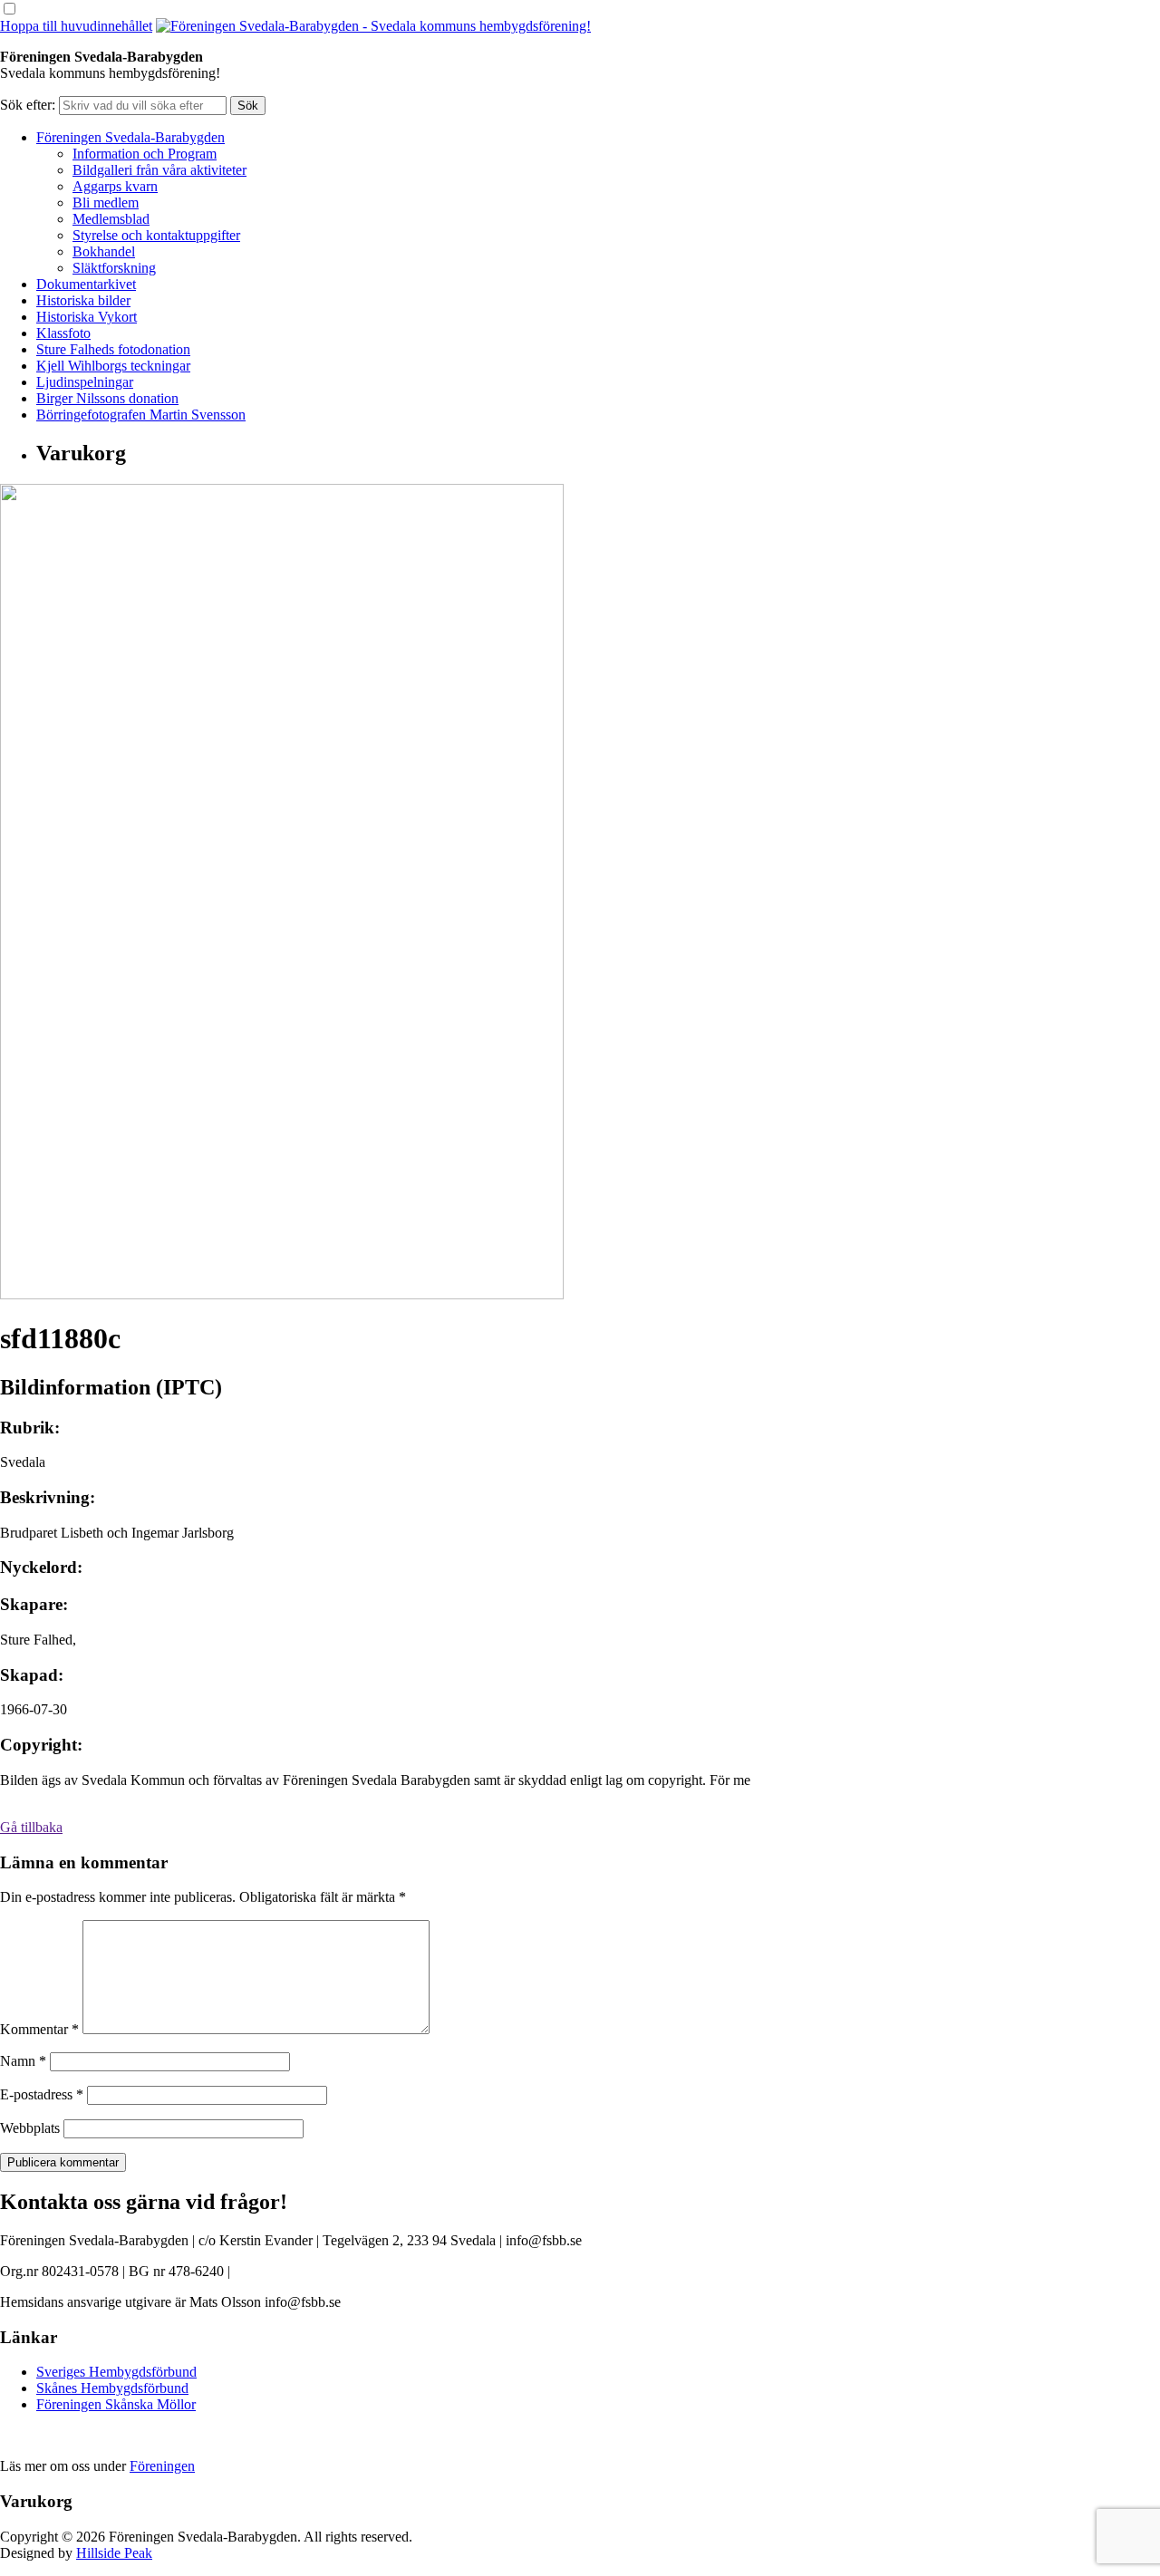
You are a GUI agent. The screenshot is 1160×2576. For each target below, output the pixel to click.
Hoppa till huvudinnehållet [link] (76, 26)
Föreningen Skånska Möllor (116, 2404)
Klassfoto (63, 333)
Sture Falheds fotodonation (113, 349)
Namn (23, 2061)
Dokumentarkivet (86, 284)
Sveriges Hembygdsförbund (116, 2372)
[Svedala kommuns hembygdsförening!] (373, 26)
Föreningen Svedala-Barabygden (130, 137)
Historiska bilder (83, 300)
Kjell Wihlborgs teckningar (113, 366)
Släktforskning (114, 268)
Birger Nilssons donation (107, 398)
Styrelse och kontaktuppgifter (156, 235)
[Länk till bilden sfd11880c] (282, 1294)
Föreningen (162, 2466)
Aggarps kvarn (115, 186)
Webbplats (30, 2128)
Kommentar (39, 2029)
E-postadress (42, 2094)
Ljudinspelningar (85, 382)
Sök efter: (28, 105)
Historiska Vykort (87, 317)
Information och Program (145, 154)
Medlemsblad (111, 219)
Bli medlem (106, 203)
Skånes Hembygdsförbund (112, 2388)
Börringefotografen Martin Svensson (141, 415)
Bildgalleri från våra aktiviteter (159, 170)
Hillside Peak (114, 2553)
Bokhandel (104, 251)
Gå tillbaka (31, 1827)
